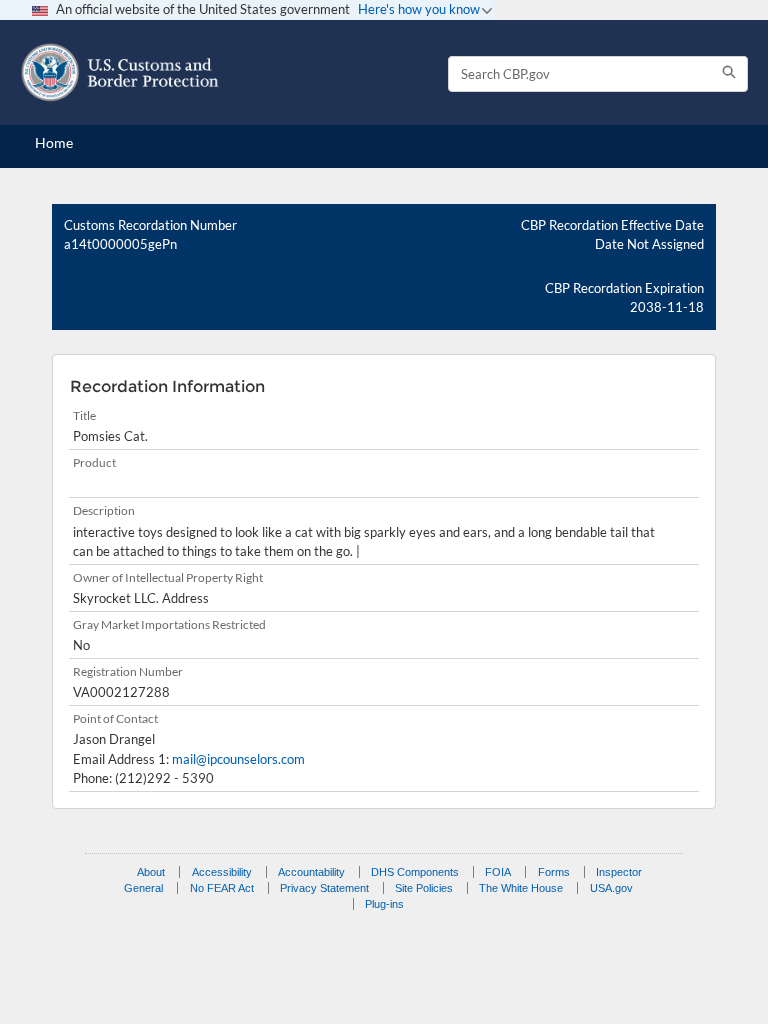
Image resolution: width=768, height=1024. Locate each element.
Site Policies (424, 888)
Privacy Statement (324, 888)
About (151, 872)
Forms (554, 872)
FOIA (498, 872)
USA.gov (611, 888)
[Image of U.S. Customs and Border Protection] (120, 72)
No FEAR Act (222, 888)
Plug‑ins (384, 904)
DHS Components (415, 872)
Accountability (311, 872)
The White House (521, 888)
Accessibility (222, 872)
